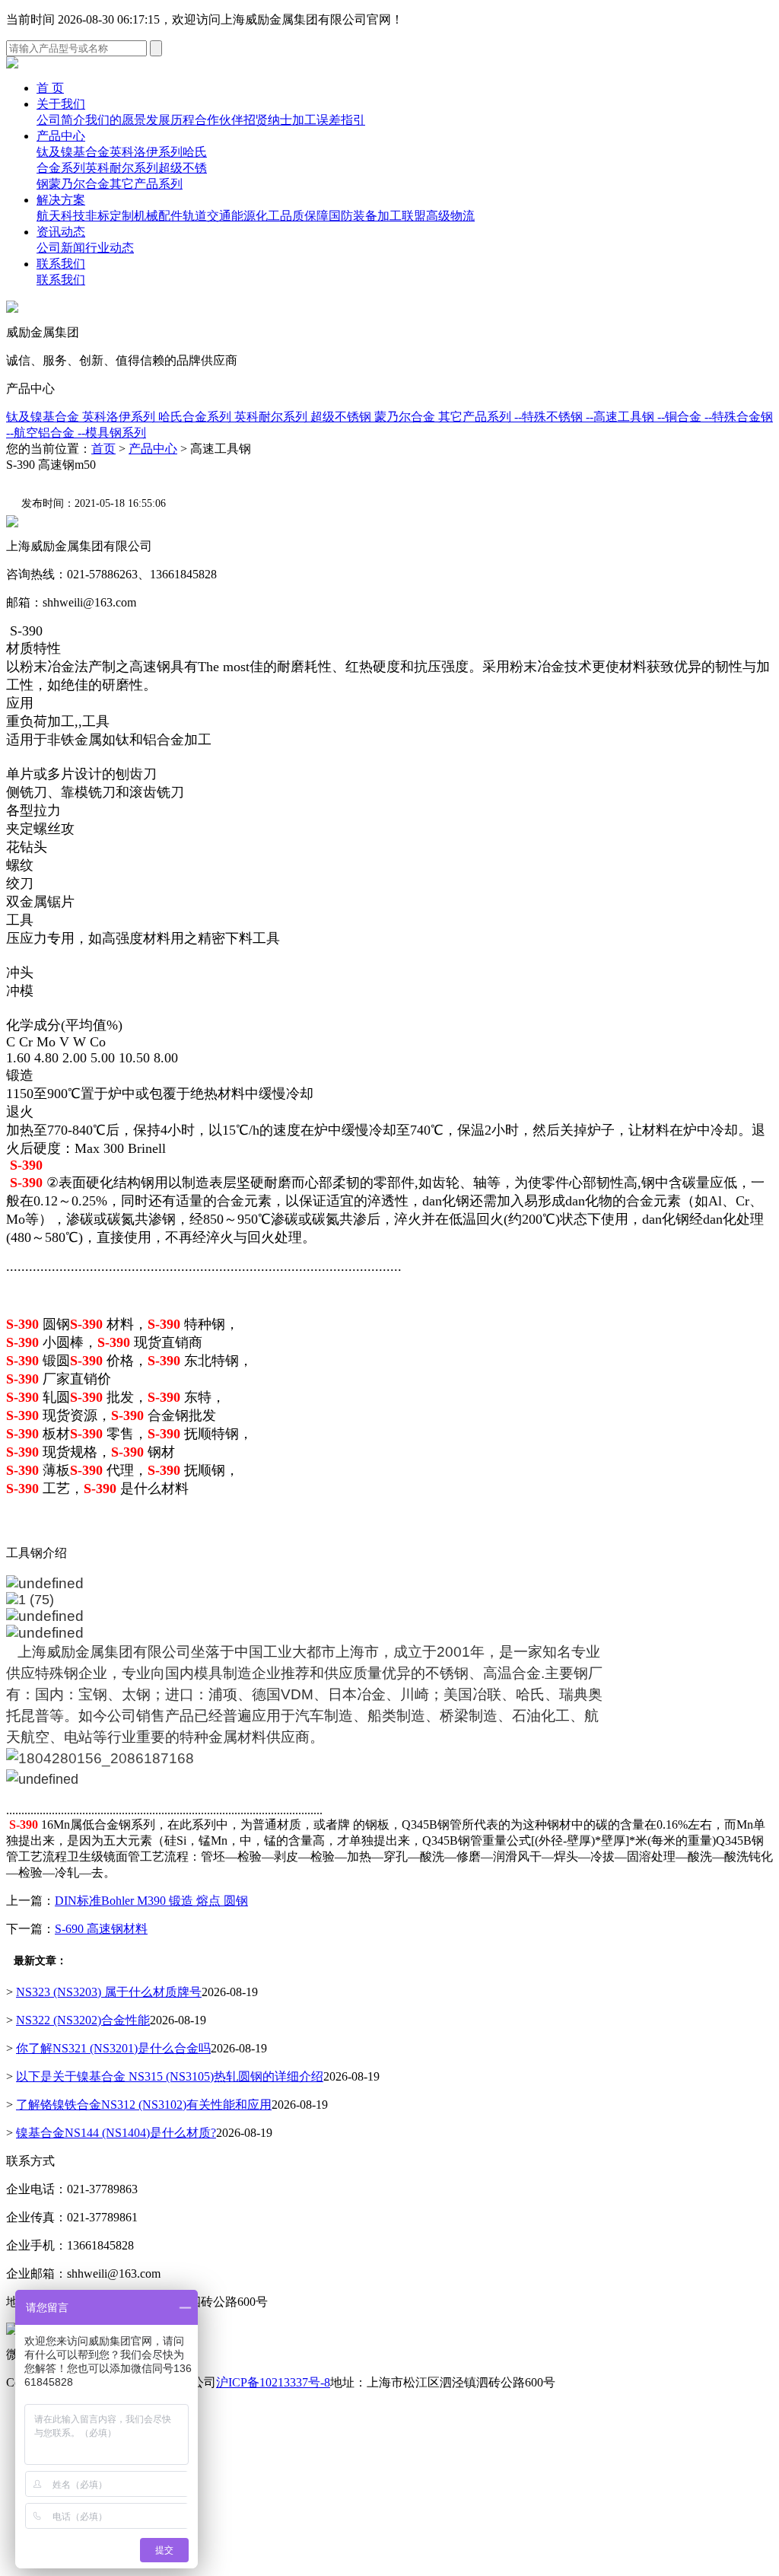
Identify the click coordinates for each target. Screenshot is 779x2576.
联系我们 (61, 264)
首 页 (50, 88)
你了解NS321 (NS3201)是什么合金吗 (113, 2048)
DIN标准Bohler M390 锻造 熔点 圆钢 (151, 1901)
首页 (103, 449)
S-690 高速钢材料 (101, 1929)
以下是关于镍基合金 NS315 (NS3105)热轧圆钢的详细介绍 (170, 2076)
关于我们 (61, 104)
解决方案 (61, 200)
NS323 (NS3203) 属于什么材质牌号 (109, 1992)
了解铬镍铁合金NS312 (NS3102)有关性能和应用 (144, 2105)
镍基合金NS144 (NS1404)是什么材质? (116, 2133)
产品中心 (61, 136)
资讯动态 (61, 232)
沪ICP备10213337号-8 (273, 2382)
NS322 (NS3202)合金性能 (83, 2020)
